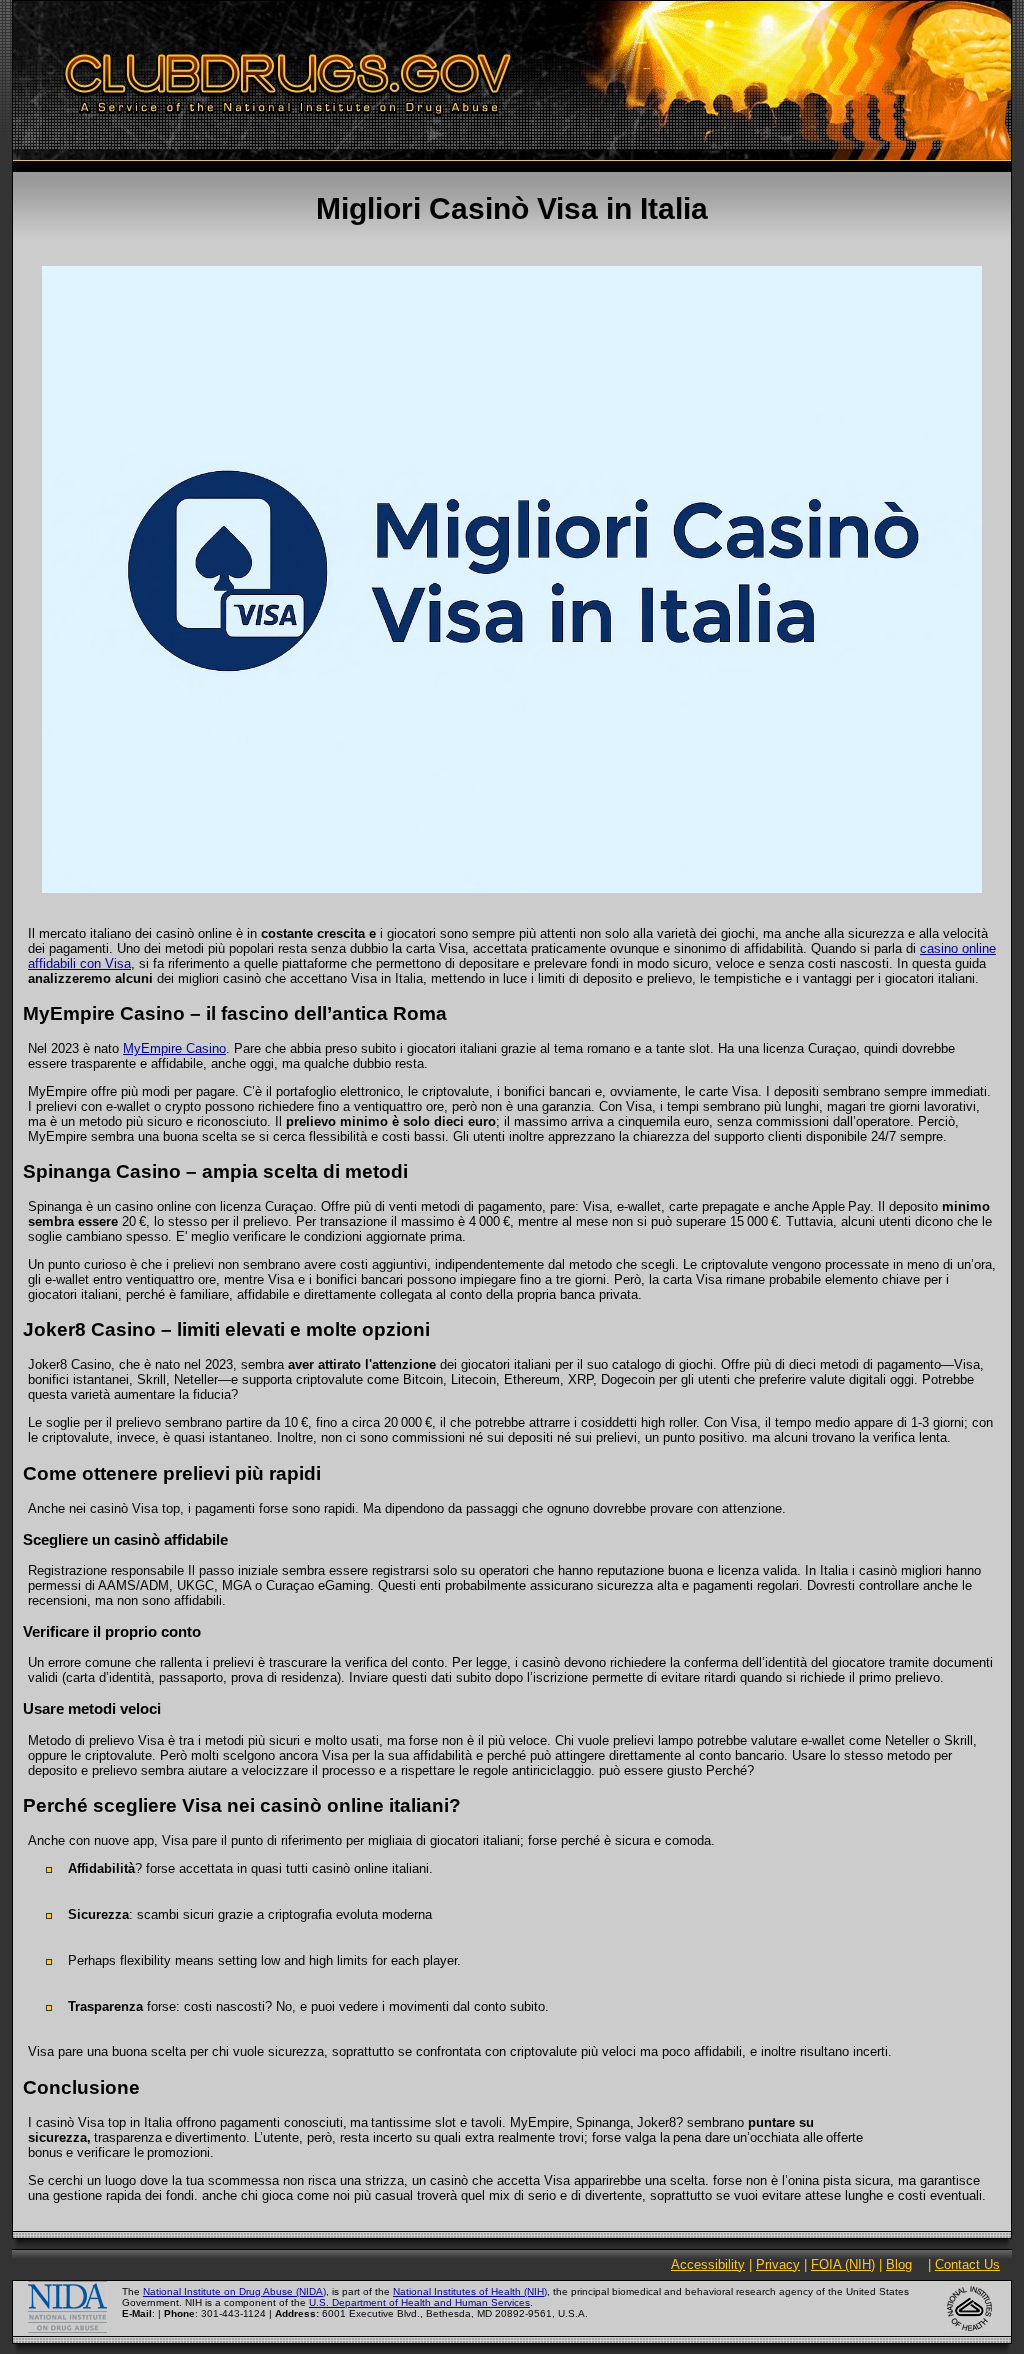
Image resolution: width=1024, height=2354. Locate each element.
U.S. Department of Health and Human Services (419, 2302)
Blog (899, 2264)
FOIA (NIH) (843, 2264)
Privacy (778, 2264)
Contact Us (967, 2264)
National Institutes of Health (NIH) (470, 2291)
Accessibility (708, 2264)
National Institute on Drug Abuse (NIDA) (234, 2291)
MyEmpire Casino (174, 1048)
